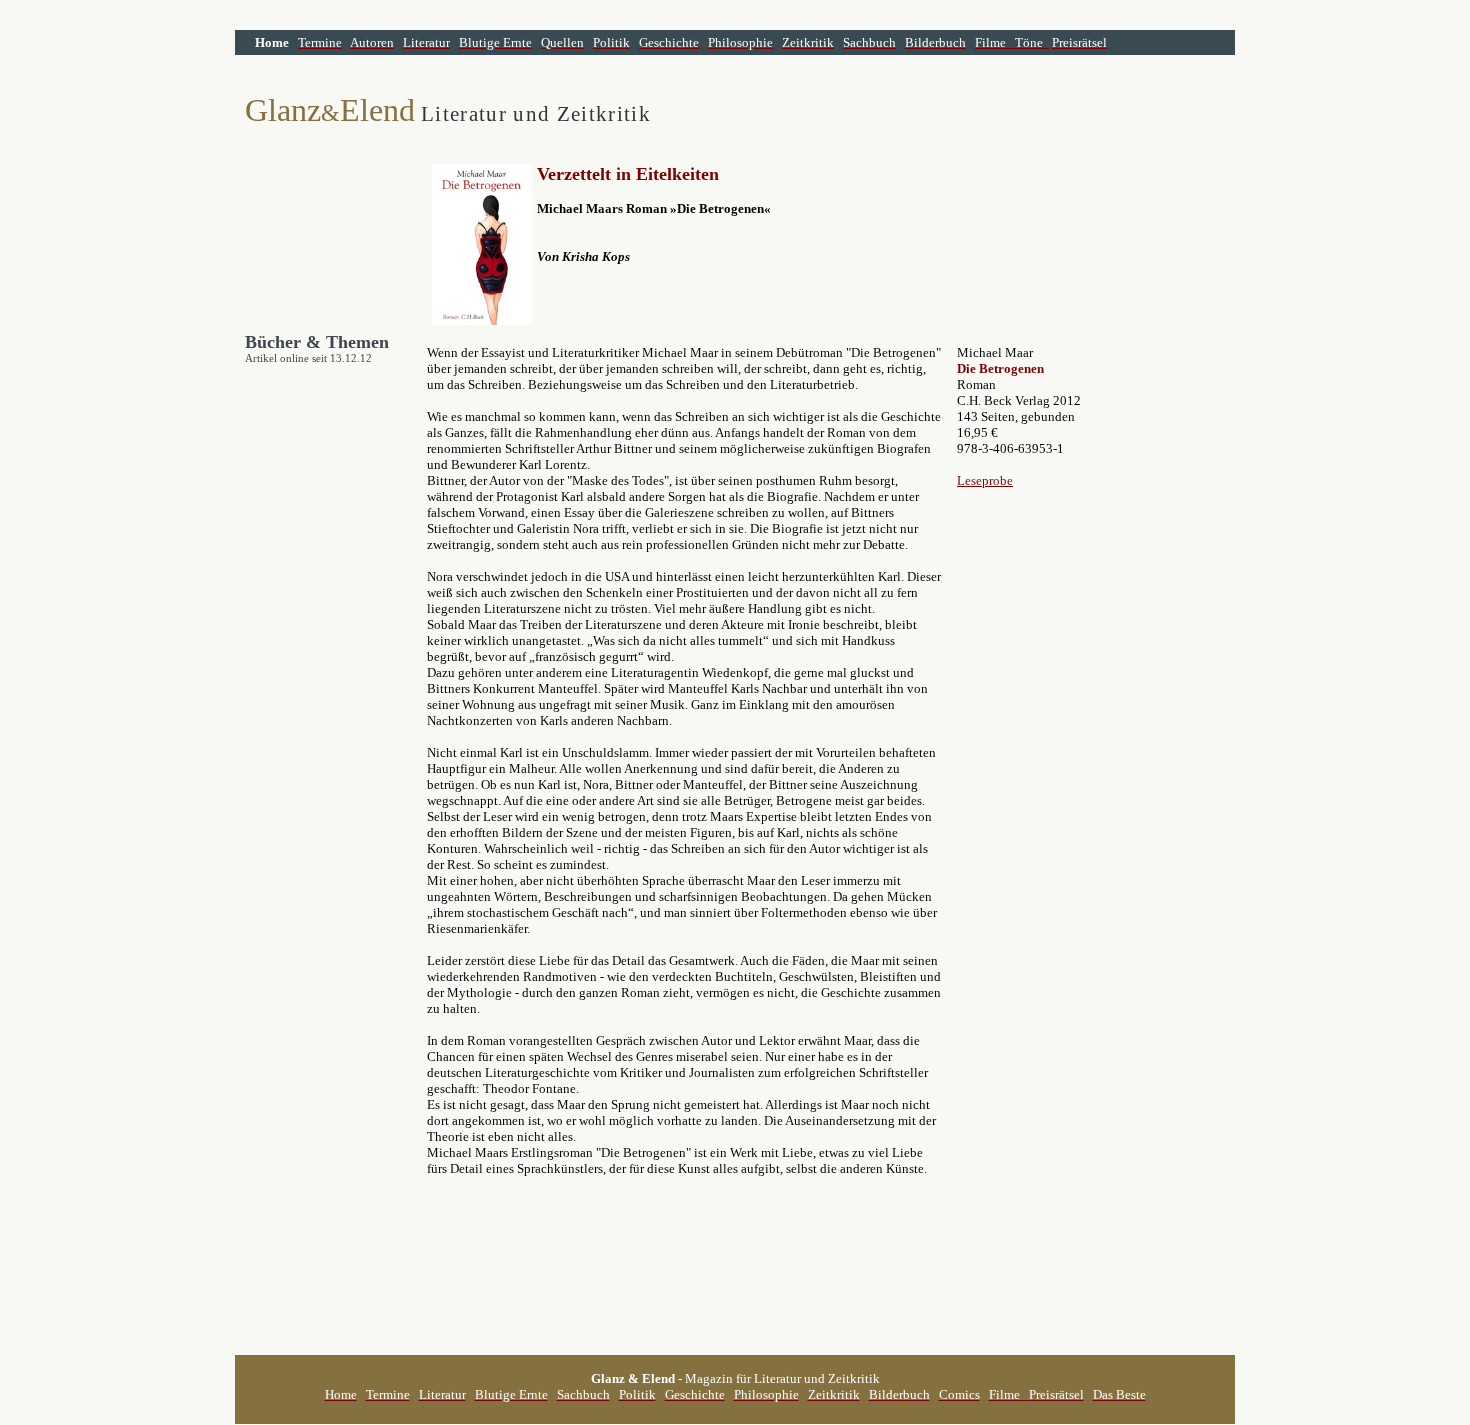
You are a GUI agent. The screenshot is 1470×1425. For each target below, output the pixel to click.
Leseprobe (985, 480)
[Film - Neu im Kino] (1046, 41)
